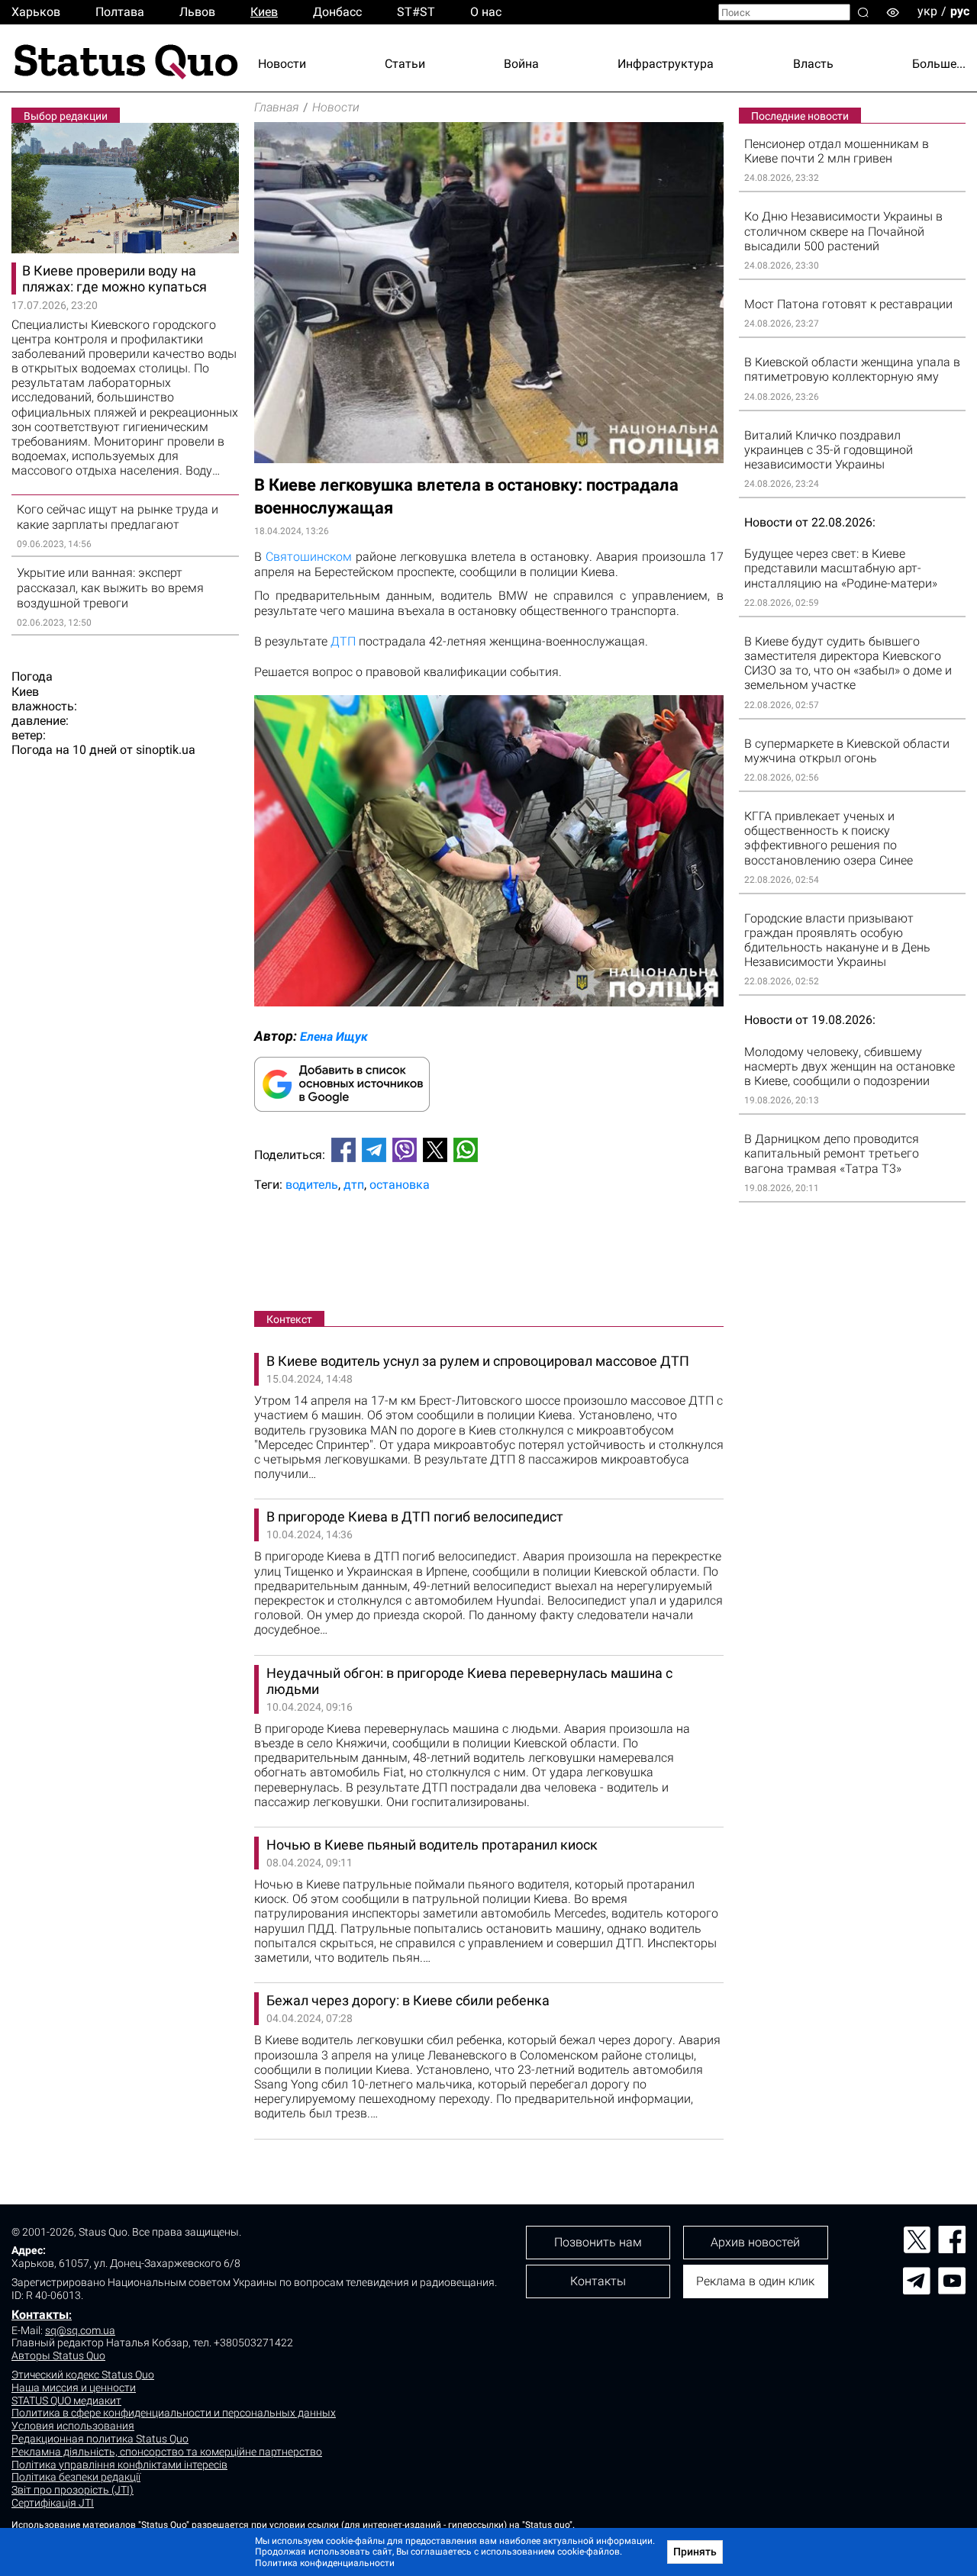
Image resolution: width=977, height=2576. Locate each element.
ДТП (343, 641)
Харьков (36, 12)
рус (960, 11)
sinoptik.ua (166, 750)
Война (521, 64)
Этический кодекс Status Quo (83, 2375)
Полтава (120, 12)
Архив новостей (755, 2242)
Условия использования (73, 2426)
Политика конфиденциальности (325, 2563)
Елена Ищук (334, 1037)
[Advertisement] (489, 1254)
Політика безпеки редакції (76, 2477)
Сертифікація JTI (53, 2503)
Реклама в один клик (755, 2281)
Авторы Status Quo (58, 2355)
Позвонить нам (598, 2242)
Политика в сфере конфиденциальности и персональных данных (174, 2413)
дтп (354, 1185)
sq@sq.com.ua (80, 2330)
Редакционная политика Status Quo (100, 2439)
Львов (197, 12)
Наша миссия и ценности (74, 2388)
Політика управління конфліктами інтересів (119, 2465)
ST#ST (416, 12)
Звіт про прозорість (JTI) (73, 2490)
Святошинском (309, 557)
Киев (264, 12)
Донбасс (337, 12)
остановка (400, 1185)
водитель (312, 1185)
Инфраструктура (666, 64)
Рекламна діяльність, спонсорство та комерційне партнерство (167, 2452)
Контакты (40, 2315)
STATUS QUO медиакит (66, 2401)
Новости (282, 64)
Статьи (405, 64)
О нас (486, 12)
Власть (813, 64)
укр (927, 11)
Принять (695, 2552)
